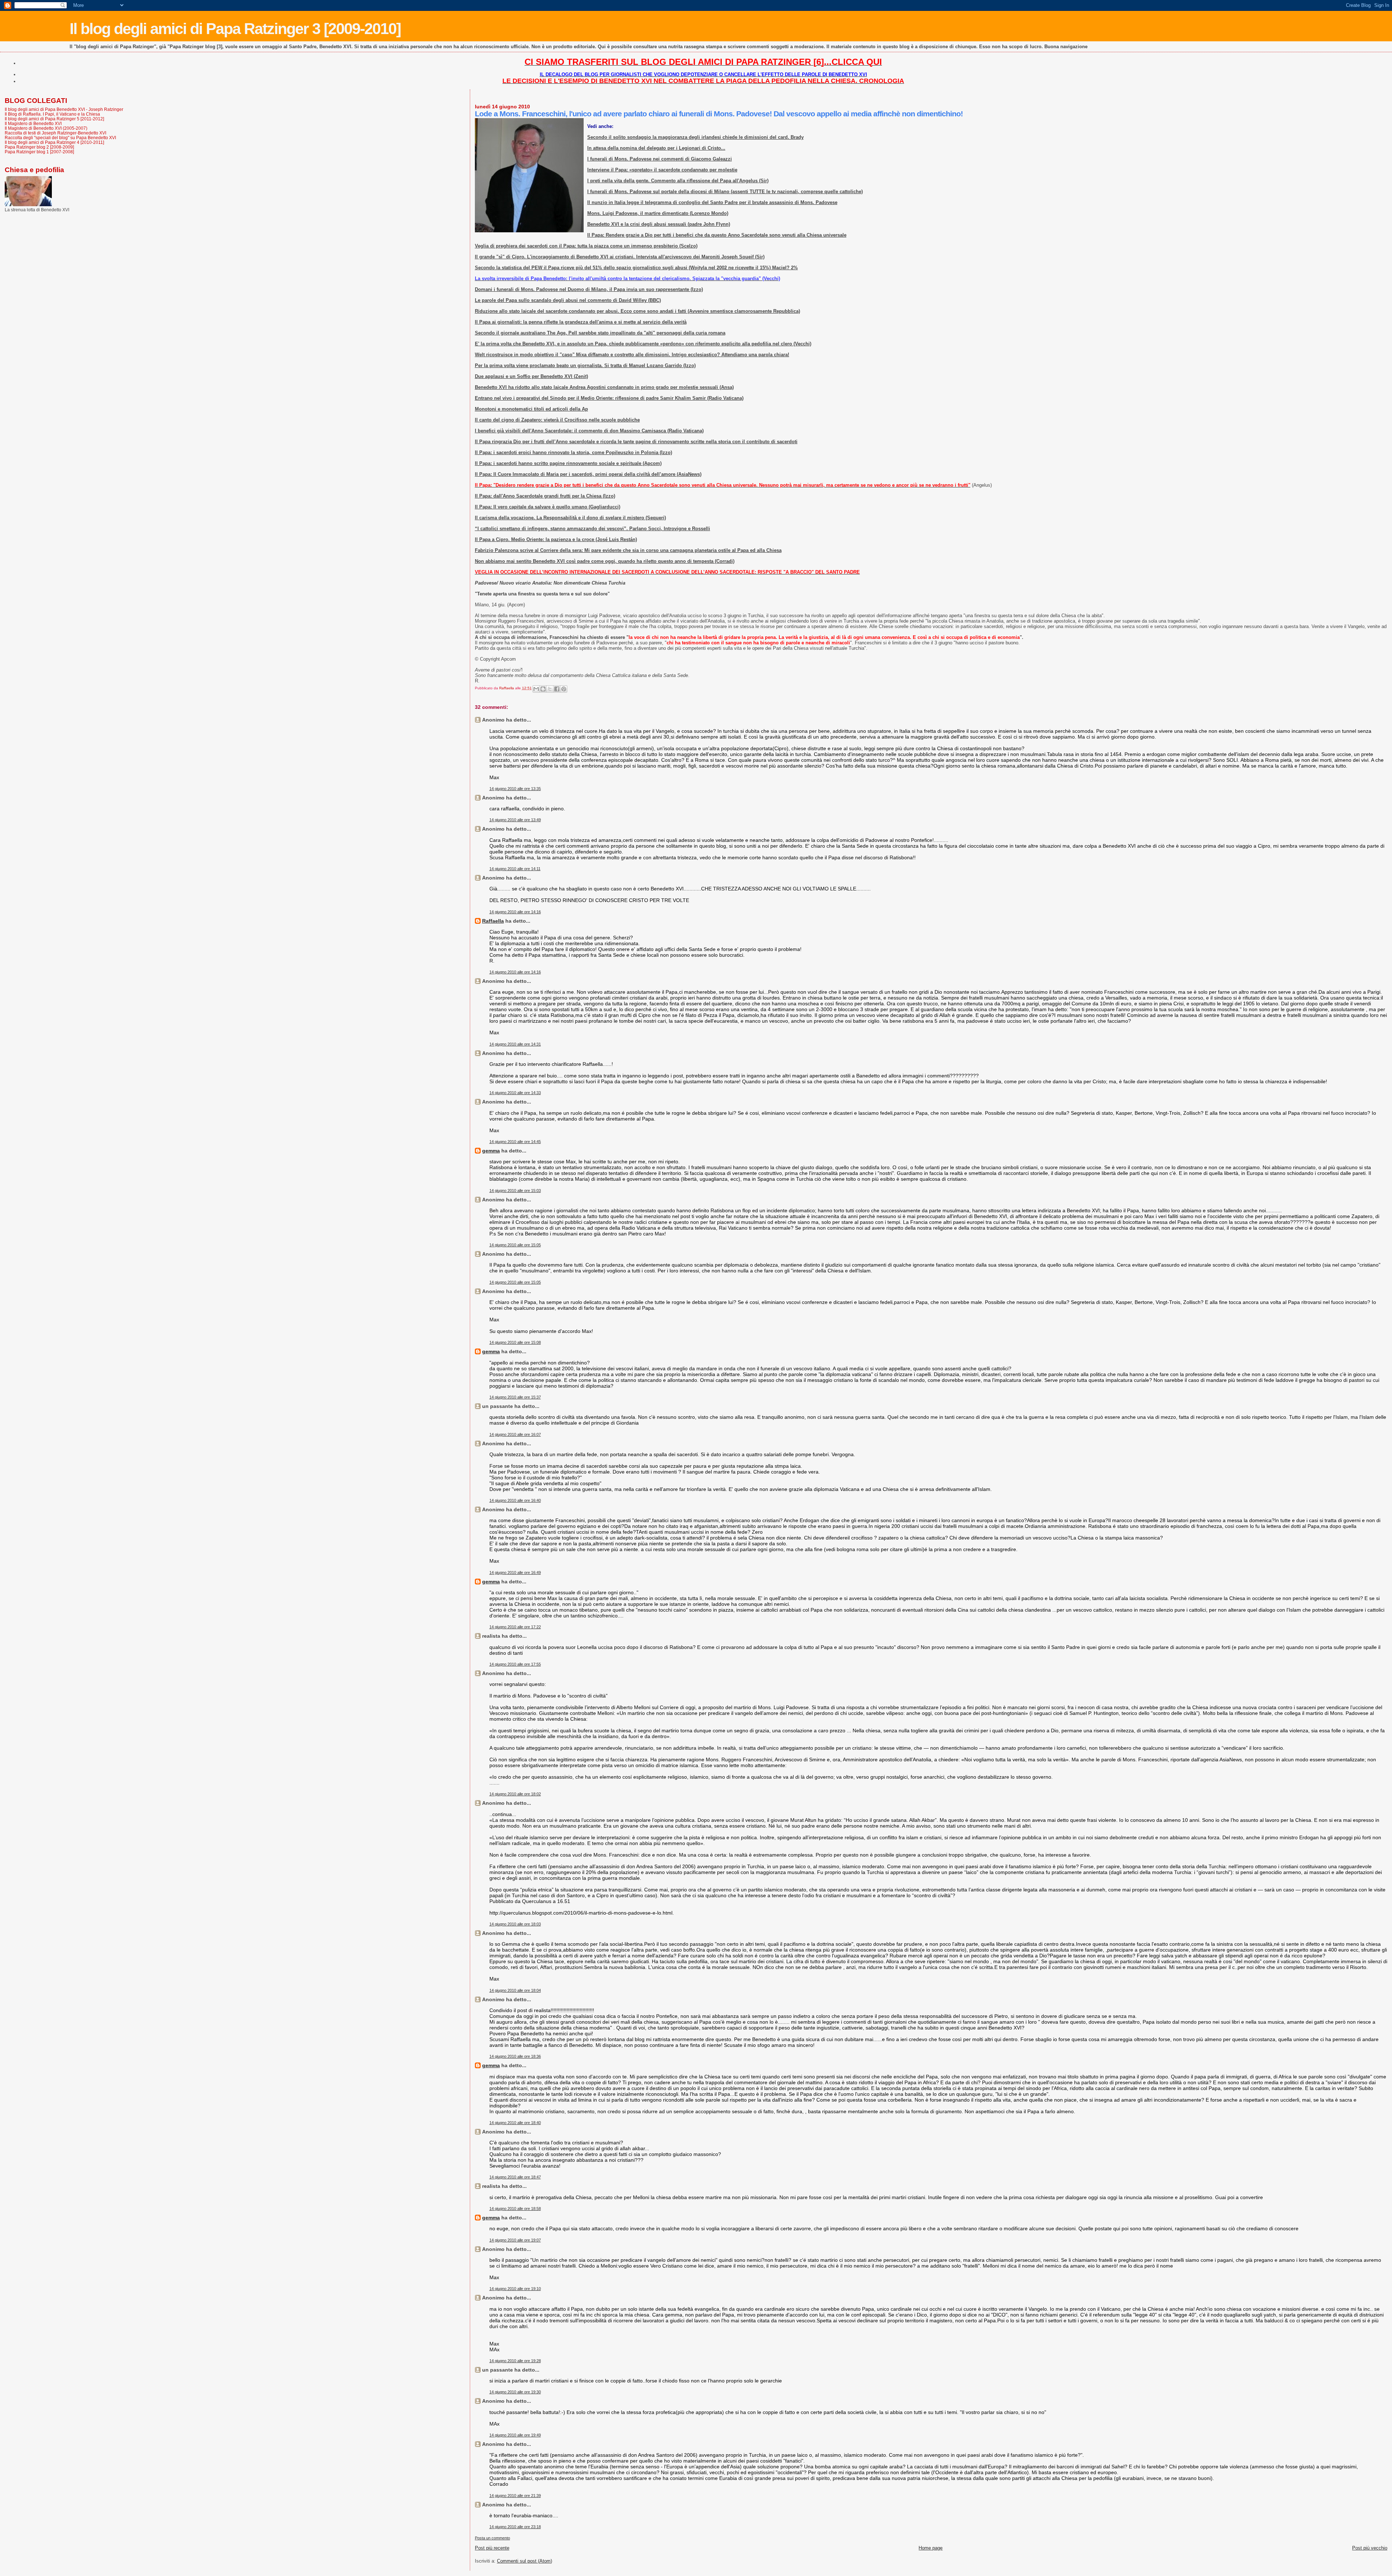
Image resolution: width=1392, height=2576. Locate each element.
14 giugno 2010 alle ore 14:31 (515, 1044)
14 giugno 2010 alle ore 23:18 (515, 2527)
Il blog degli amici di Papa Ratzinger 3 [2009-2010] (235, 29)
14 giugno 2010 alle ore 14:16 (515, 912)
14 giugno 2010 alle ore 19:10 (515, 2289)
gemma (491, 1151)
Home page (931, 2548)
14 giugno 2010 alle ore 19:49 (515, 2435)
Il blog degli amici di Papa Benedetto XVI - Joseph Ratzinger (64, 109)
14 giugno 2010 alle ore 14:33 (515, 1093)
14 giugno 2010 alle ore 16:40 (515, 1500)
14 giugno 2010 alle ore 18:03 (515, 1924)
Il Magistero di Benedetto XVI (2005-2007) (46, 128)
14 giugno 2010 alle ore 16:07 (515, 1434)
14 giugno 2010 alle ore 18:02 (515, 1794)
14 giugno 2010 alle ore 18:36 (515, 2056)
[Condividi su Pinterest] (564, 689)
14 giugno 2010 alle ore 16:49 (515, 1572)
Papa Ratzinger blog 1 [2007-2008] (39, 152)
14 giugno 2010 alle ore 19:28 (515, 2361)
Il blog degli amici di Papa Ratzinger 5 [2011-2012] (54, 119)
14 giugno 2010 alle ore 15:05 (515, 1245)
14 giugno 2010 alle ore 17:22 (515, 1627)
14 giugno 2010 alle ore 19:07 (515, 2240)
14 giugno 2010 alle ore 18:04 (515, 1990)
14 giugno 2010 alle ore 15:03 (515, 1191)
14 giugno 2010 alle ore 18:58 (515, 2209)
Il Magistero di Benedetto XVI (33, 123)
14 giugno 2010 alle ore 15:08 (515, 1342)
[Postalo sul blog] (543, 689)
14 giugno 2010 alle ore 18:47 (515, 2177)
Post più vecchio (1370, 2548)
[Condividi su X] (550, 689)
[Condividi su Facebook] (557, 689)
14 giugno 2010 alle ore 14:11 (515, 869)
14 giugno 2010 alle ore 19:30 (515, 2392)
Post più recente (492, 2548)
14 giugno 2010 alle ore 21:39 (515, 2496)
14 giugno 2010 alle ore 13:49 (515, 820)
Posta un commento (492, 2538)
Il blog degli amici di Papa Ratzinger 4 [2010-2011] (54, 142)
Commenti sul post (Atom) (525, 2561)
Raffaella (493, 921)
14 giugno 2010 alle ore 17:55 (515, 1664)
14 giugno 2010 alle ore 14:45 (515, 1142)
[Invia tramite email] (536, 689)
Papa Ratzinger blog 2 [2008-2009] (39, 147)
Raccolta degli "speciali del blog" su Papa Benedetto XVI (60, 138)
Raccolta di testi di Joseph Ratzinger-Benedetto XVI (55, 133)
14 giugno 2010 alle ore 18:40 (515, 2123)
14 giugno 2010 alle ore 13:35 (515, 789)
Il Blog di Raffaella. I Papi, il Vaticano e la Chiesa (52, 114)
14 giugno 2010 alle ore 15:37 (515, 1397)
